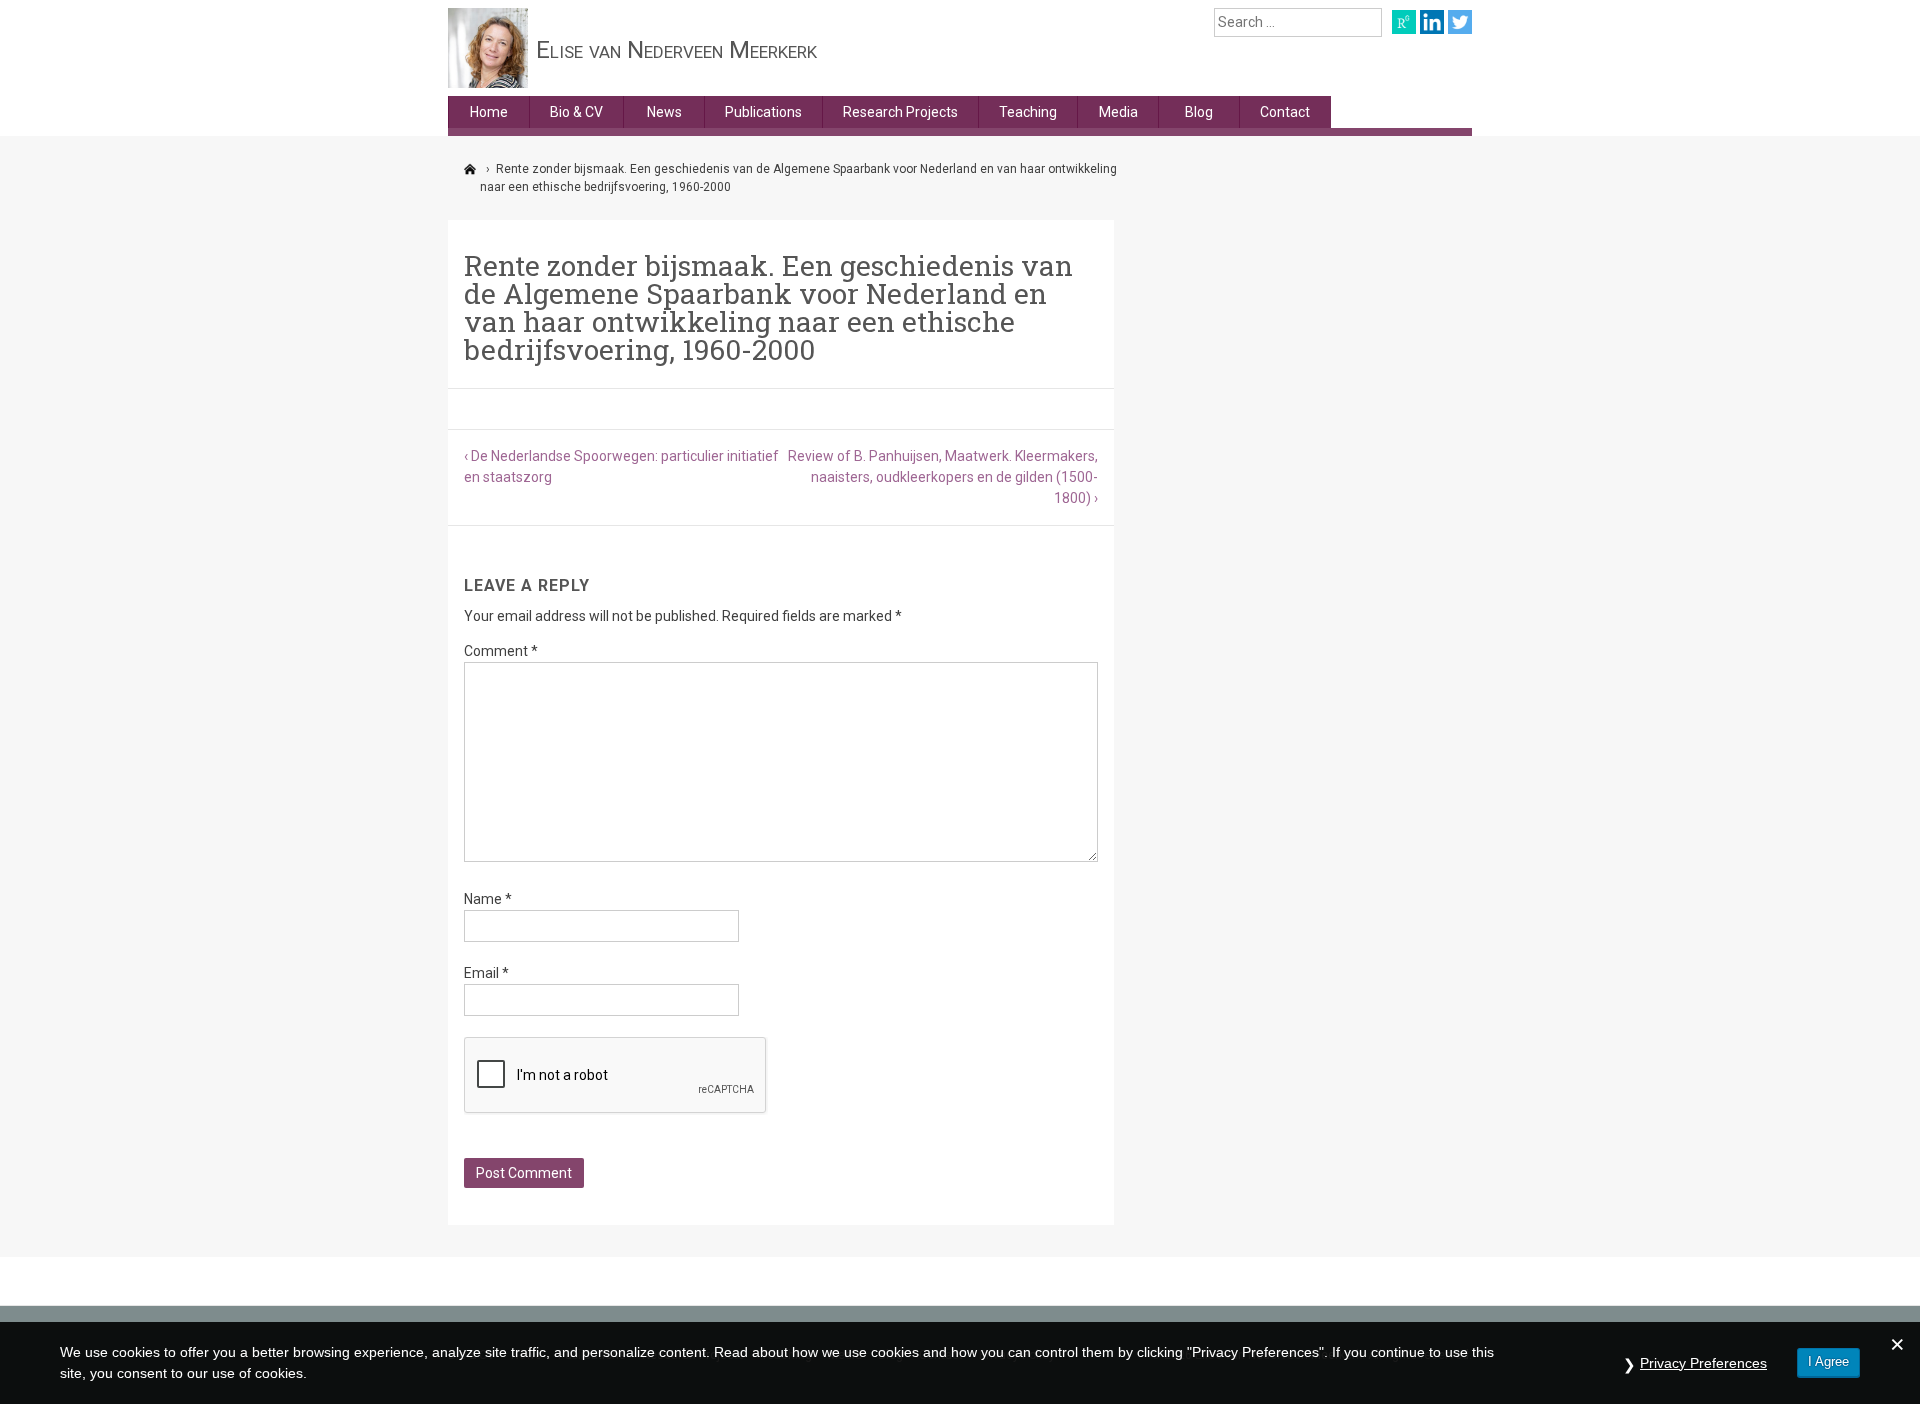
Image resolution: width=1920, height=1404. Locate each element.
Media (1118, 112)
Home (489, 112)
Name (488, 899)
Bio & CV (576, 112)
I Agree (1828, 1361)
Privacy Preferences (1703, 1363)
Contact (1285, 112)
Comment (501, 651)
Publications (763, 112)
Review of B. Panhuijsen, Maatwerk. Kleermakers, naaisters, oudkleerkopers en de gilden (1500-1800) (943, 477)
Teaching (1028, 112)
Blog (1199, 112)
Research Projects (900, 112)
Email (486, 973)
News (664, 112)
